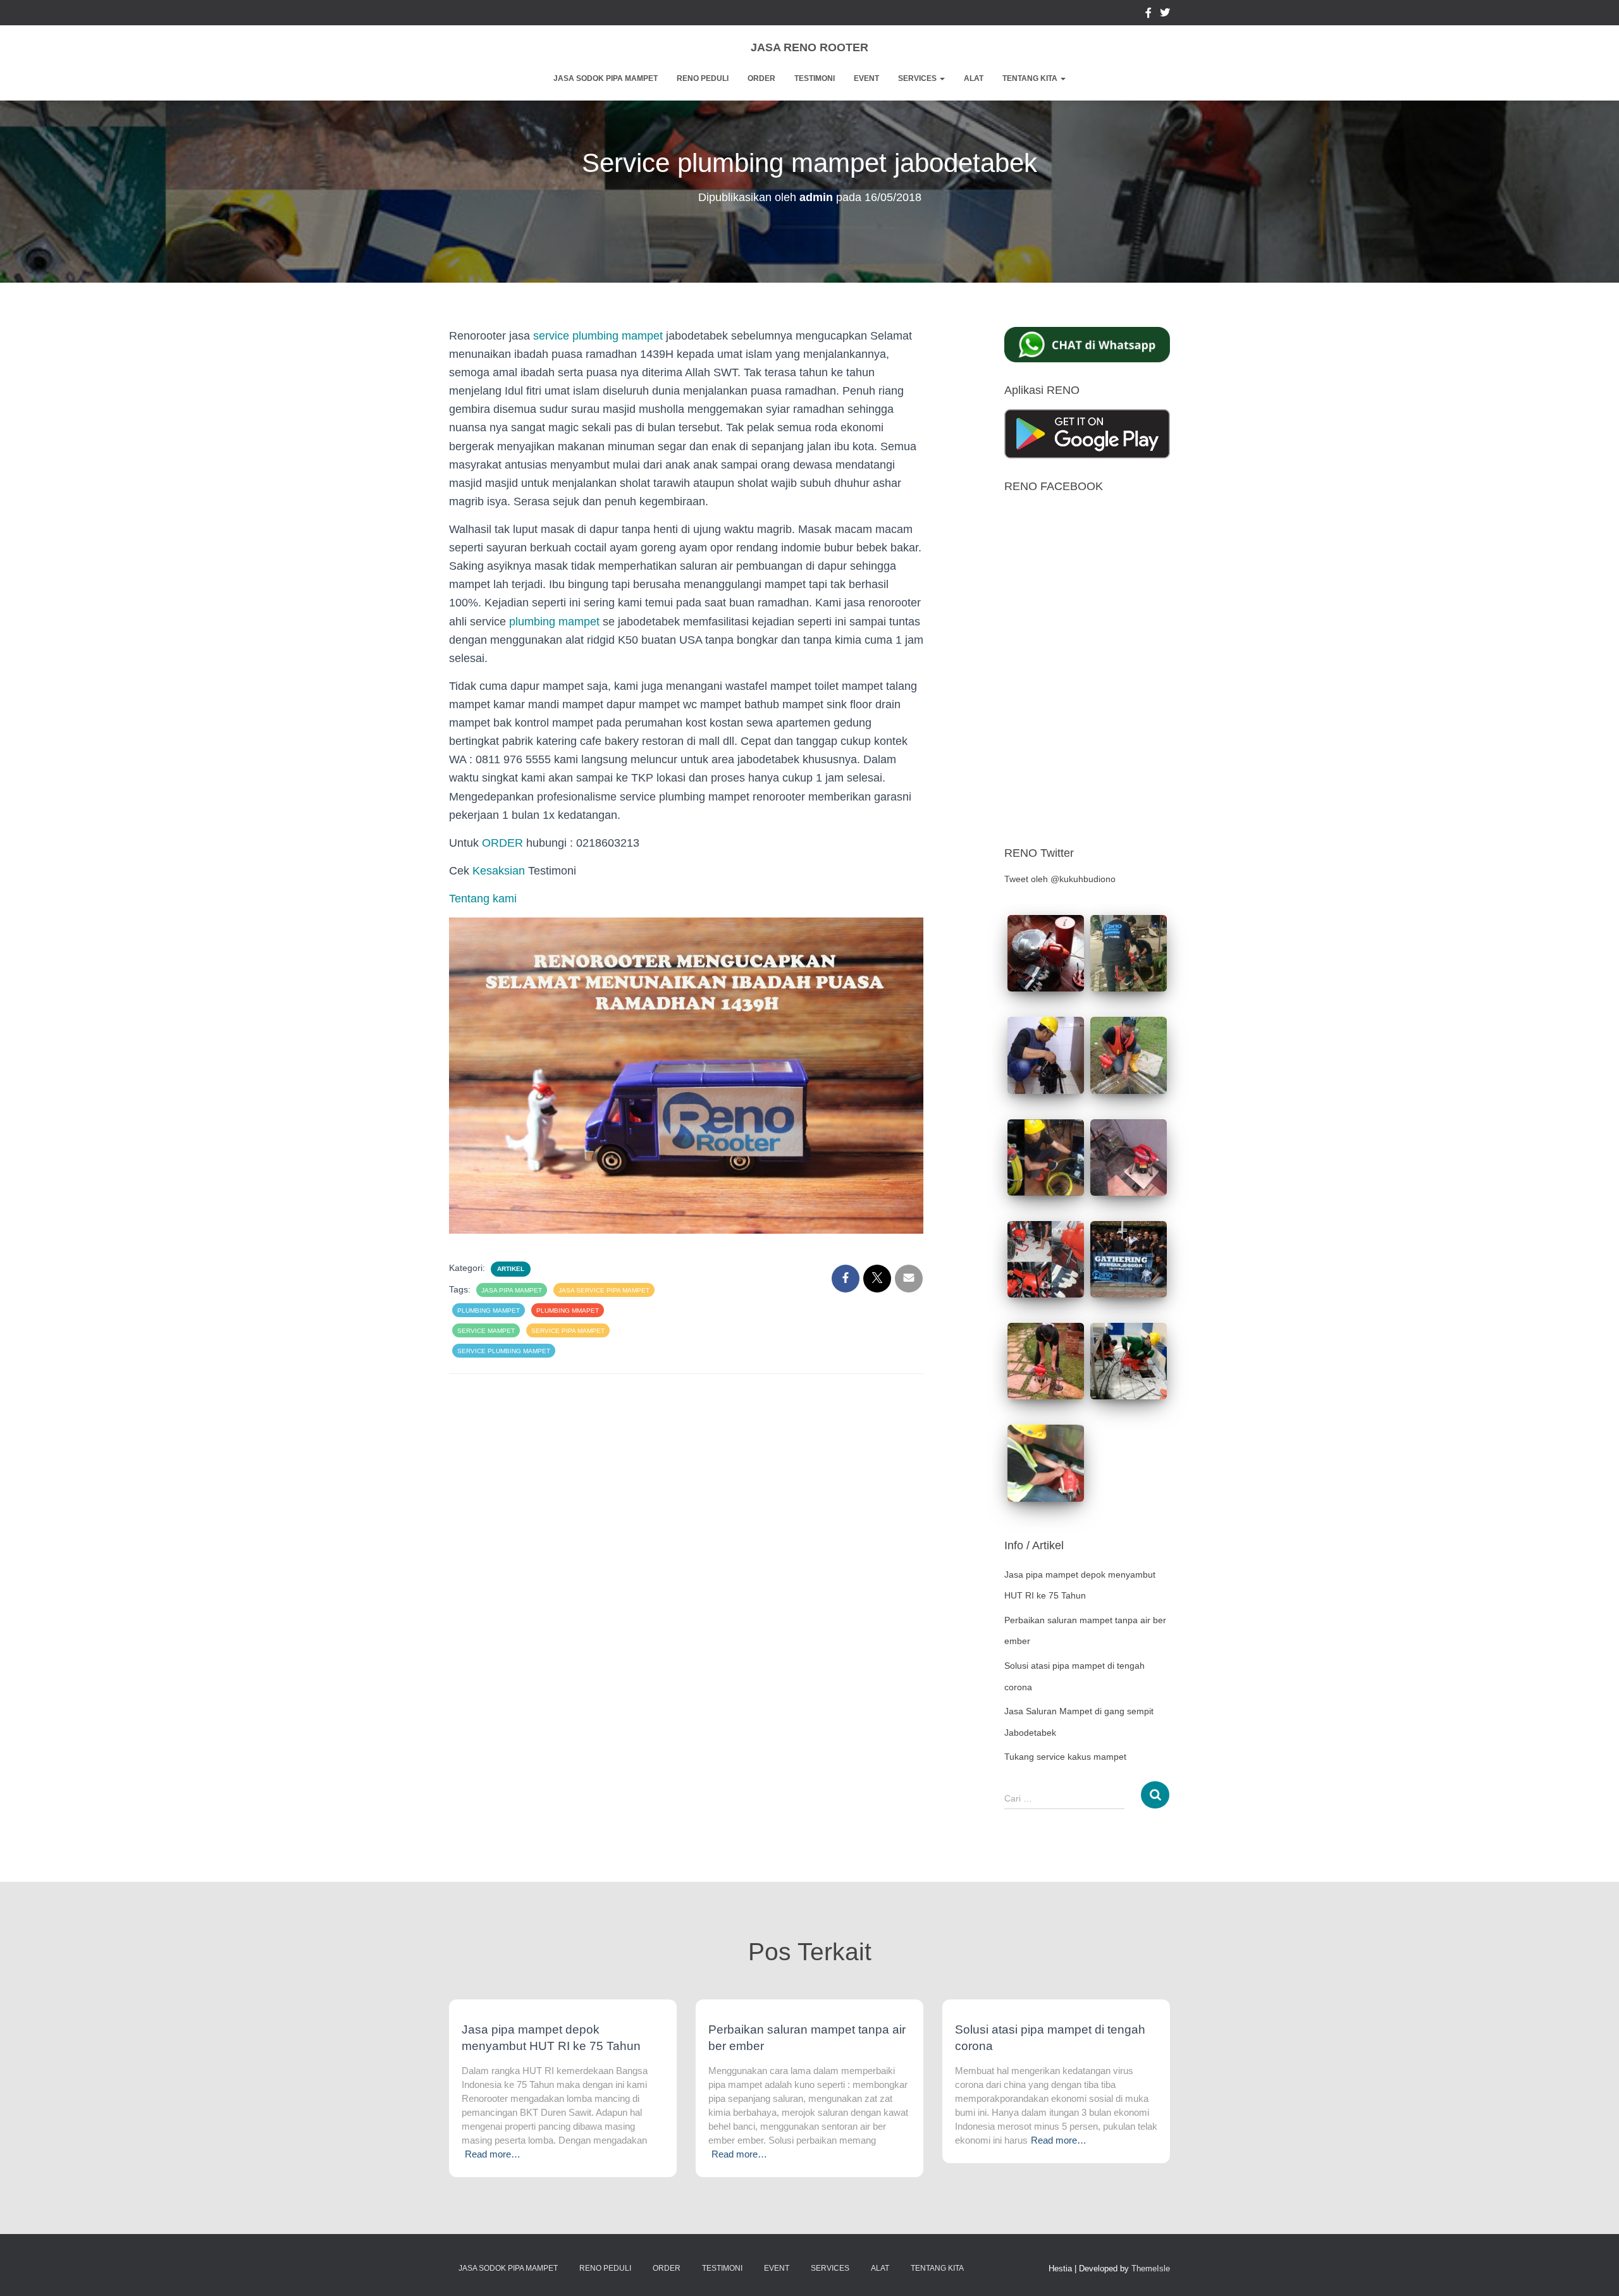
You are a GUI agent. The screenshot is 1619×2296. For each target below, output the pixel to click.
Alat (974, 78)
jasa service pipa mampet (604, 1290)
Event (866, 78)
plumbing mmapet (568, 1311)
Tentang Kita (1031, 78)
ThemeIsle (1151, 2268)
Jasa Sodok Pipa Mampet (606, 78)
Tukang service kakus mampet (1065, 1757)
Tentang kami (483, 899)
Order (761, 78)
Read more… (493, 2154)
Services (918, 78)
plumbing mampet (554, 622)
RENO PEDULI (703, 78)
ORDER (502, 843)
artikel (511, 1269)
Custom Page (1148, 15)
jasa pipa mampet (512, 1290)
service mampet (486, 1331)
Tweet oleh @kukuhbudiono (1060, 879)
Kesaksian (499, 871)
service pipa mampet (568, 1331)
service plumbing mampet (598, 336)
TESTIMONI (815, 78)
